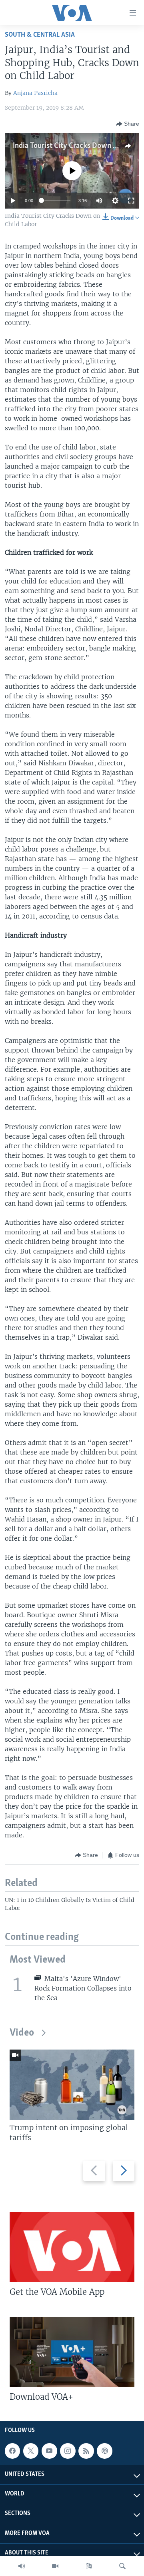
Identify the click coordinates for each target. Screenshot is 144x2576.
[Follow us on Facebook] (12, 2451)
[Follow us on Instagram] (68, 2451)
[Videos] (55, 2566)
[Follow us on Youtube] (49, 2451)
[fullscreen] (131, 201)
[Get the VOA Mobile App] (72, 2247)
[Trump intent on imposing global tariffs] (72, 2085)
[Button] (128, 124)
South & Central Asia (40, 35)
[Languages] (89, 2566)
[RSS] (86, 2451)
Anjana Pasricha (35, 93)
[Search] (122, 2566)
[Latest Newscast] (22, 2566)
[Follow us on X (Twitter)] (31, 2451)
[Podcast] (104, 2451)
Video (22, 2033)
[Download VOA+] (72, 2352)
